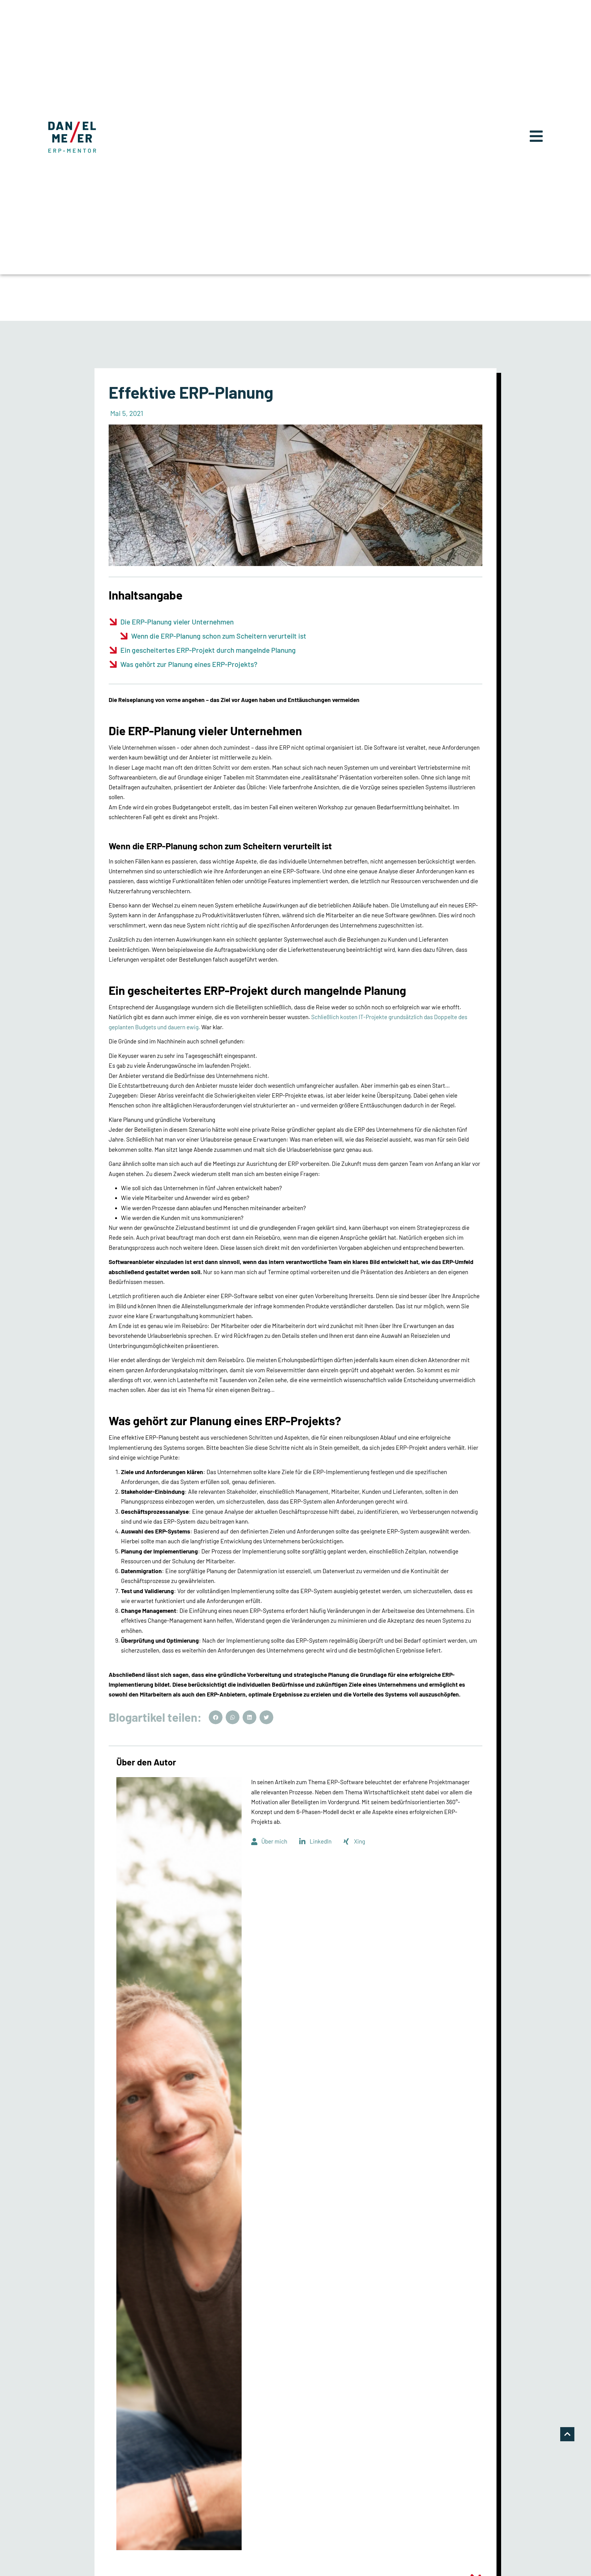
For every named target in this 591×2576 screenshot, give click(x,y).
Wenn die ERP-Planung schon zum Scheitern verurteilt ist (219, 636)
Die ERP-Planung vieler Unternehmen (177, 622)
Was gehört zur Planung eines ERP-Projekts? (189, 664)
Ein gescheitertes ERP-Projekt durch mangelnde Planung (208, 650)
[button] (216, 1717)
